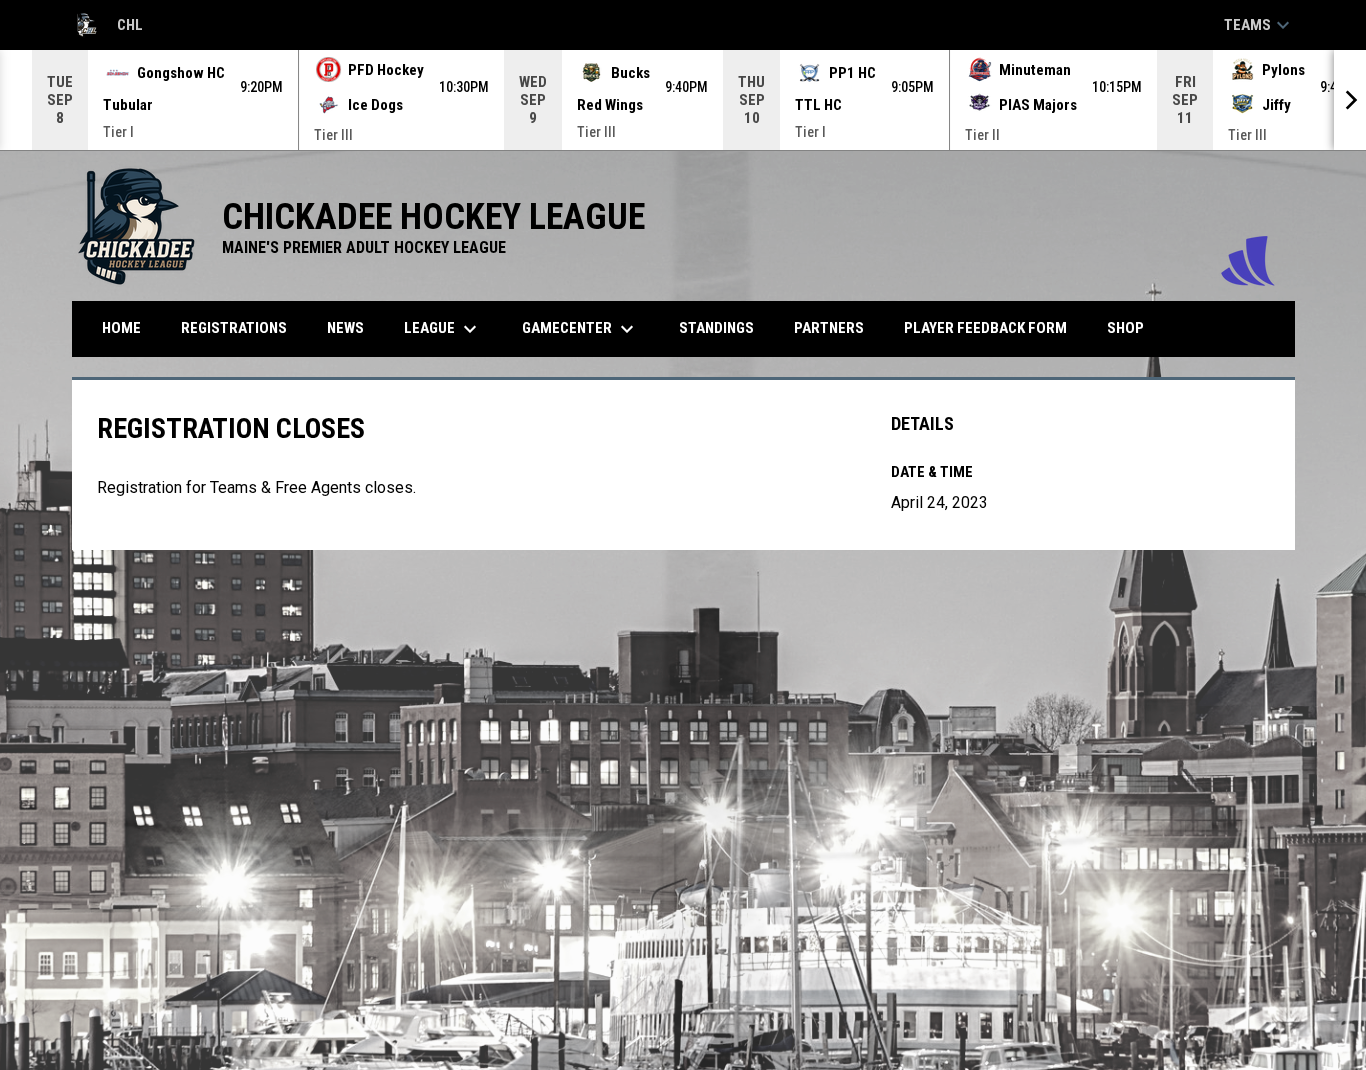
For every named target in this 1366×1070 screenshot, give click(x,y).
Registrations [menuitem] (234, 328)
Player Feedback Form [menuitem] (985, 328)
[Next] (1350, 100)
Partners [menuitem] (829, 328)
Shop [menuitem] (1133, 327)
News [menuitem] (345, 328)
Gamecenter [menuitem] (580, 329)
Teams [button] (1259, 25)
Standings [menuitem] (716, 328)
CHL (107, 28)
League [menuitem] (443, 329)
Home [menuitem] (121, 328)
